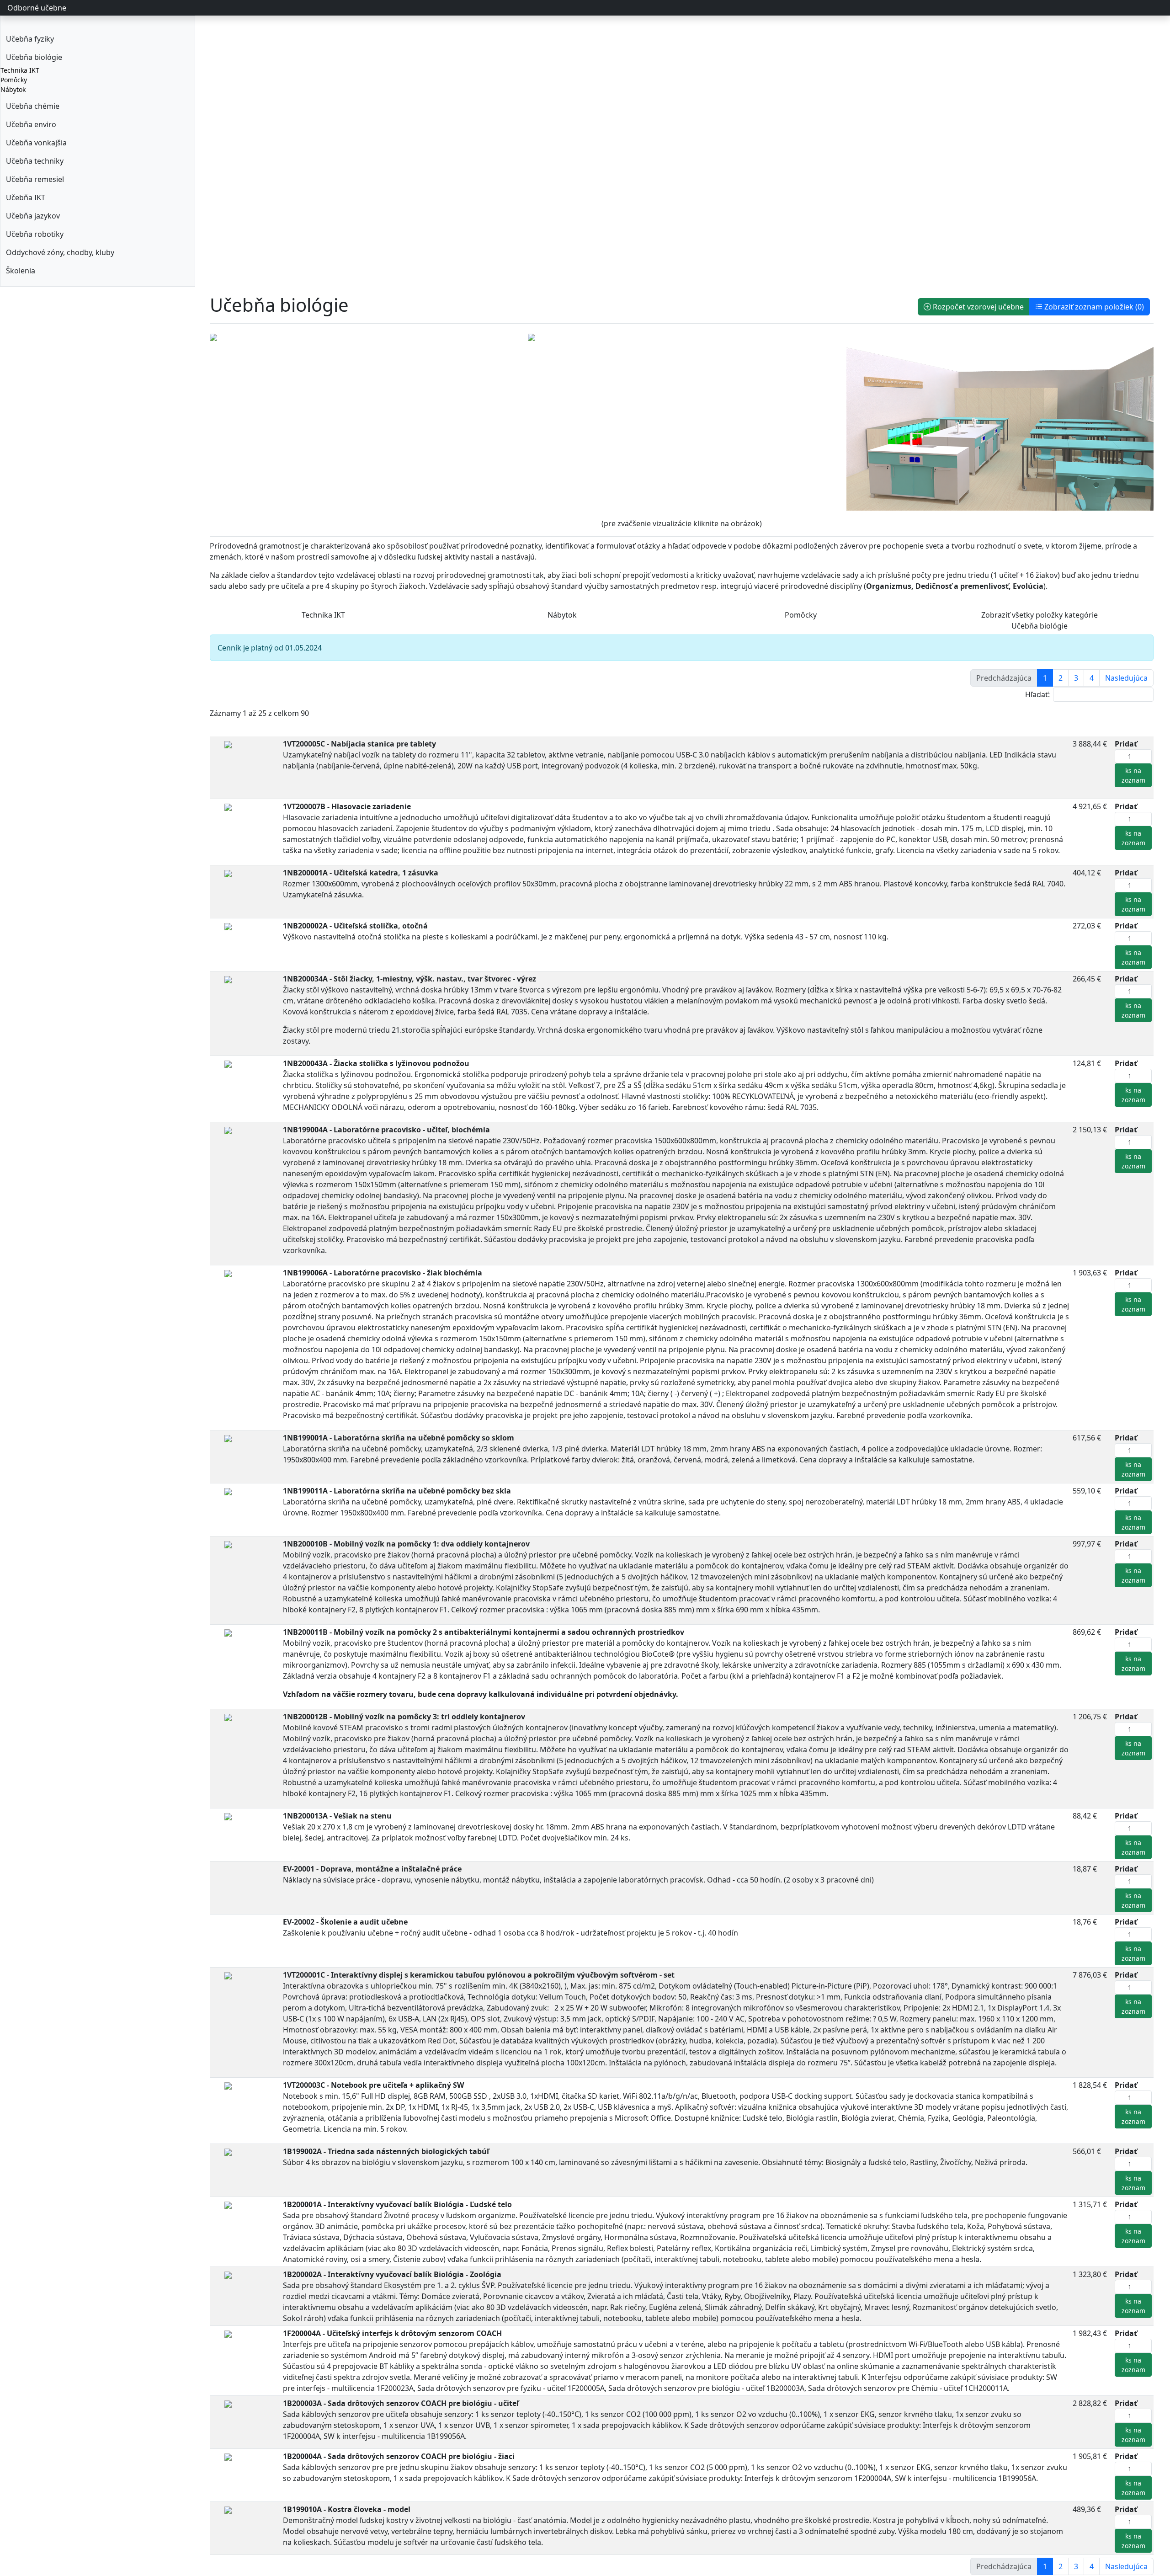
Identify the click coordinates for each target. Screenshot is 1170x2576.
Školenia (21, 271)
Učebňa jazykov (33, 216)
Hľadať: (1037, 694)
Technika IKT (20, 70)
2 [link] (1061, 678)
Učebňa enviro (31, 124)
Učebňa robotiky (35, 234)
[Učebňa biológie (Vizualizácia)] (213, 336)
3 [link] (1076, 678)
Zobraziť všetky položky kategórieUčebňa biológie (1040, 620)
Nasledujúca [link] (1126, 678)
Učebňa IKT (26, 197)
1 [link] (1045, 678)
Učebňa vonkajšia (36, 143)
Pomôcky (14, 80)
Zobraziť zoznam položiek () (1093, 307)
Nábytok (13, 89)
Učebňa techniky (35, 161)
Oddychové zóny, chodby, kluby (60, 252)
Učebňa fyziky (30, 39)
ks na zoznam (1133, 775)
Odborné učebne (37, 8)
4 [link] (1092, 678)
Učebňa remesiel (35, 179)
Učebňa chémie (33, 106)
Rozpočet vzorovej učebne (977, 307)
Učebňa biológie (34, 57)
